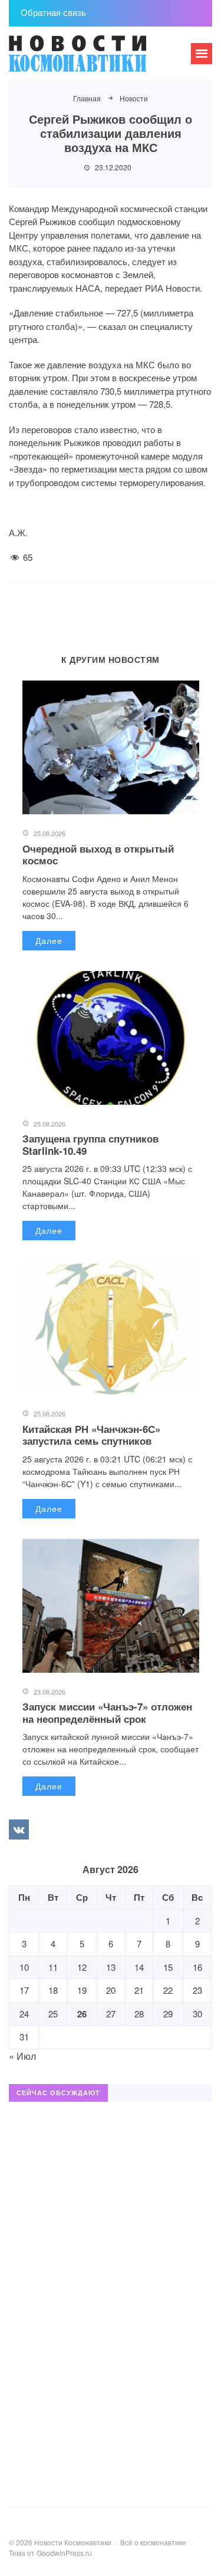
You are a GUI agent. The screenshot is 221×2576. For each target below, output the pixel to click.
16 (197, 1967)
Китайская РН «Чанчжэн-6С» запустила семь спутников (91, 1435)
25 (53, 2014)
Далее (49, 940)
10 (24, 1967)
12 (82, 1967)
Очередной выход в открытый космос (98, 854)
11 (53, 1967)
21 (139, 1990)
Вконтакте (19, 1829)
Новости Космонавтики (97, 59)
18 (53, 1990)
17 (24, 1990)
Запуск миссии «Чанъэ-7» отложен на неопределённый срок (107, 1712)
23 (197, 1990)
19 (82, 1990)
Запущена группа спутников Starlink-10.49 (90, 1144)
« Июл (22, 2056)
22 (168, 1990)
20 (111, 1990)
